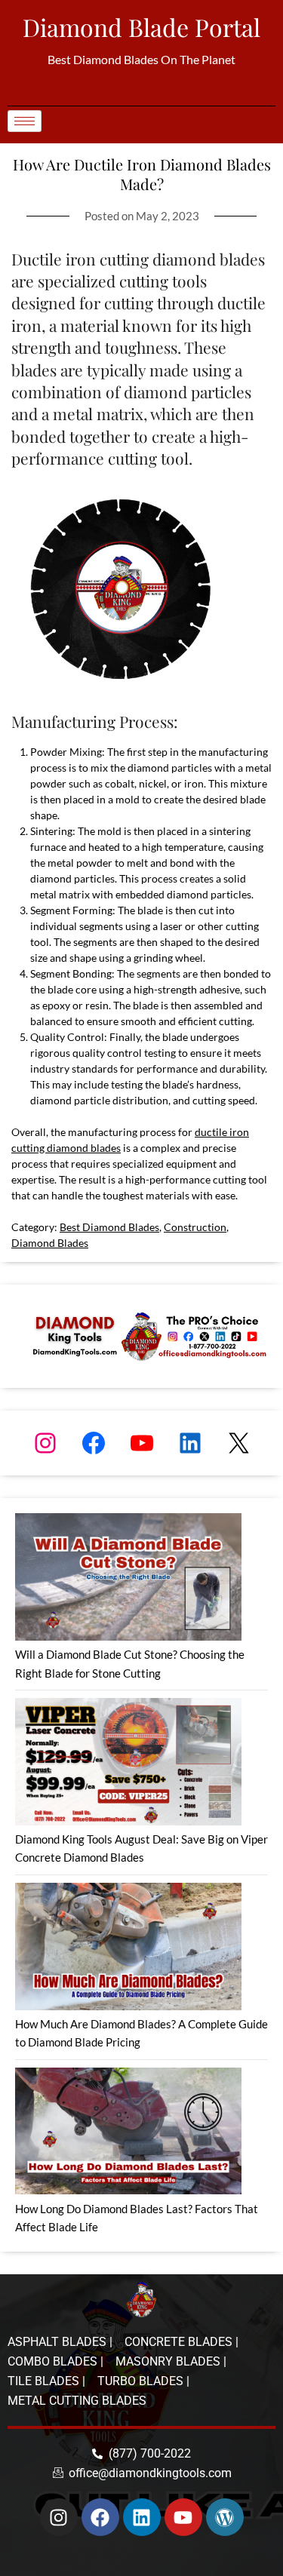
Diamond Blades (50, 1243)
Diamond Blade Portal (141, 27)
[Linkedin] (142, 2517)
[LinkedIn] (190, 1443)
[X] (238, 1443)
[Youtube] (183, 2517)
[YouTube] (142, 1443)
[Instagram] (45, 1443)
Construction (195, 1227)
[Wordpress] (225, 2517)
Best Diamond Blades (109, 1227)
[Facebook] (94, 1443)
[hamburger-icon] (25, 121)
